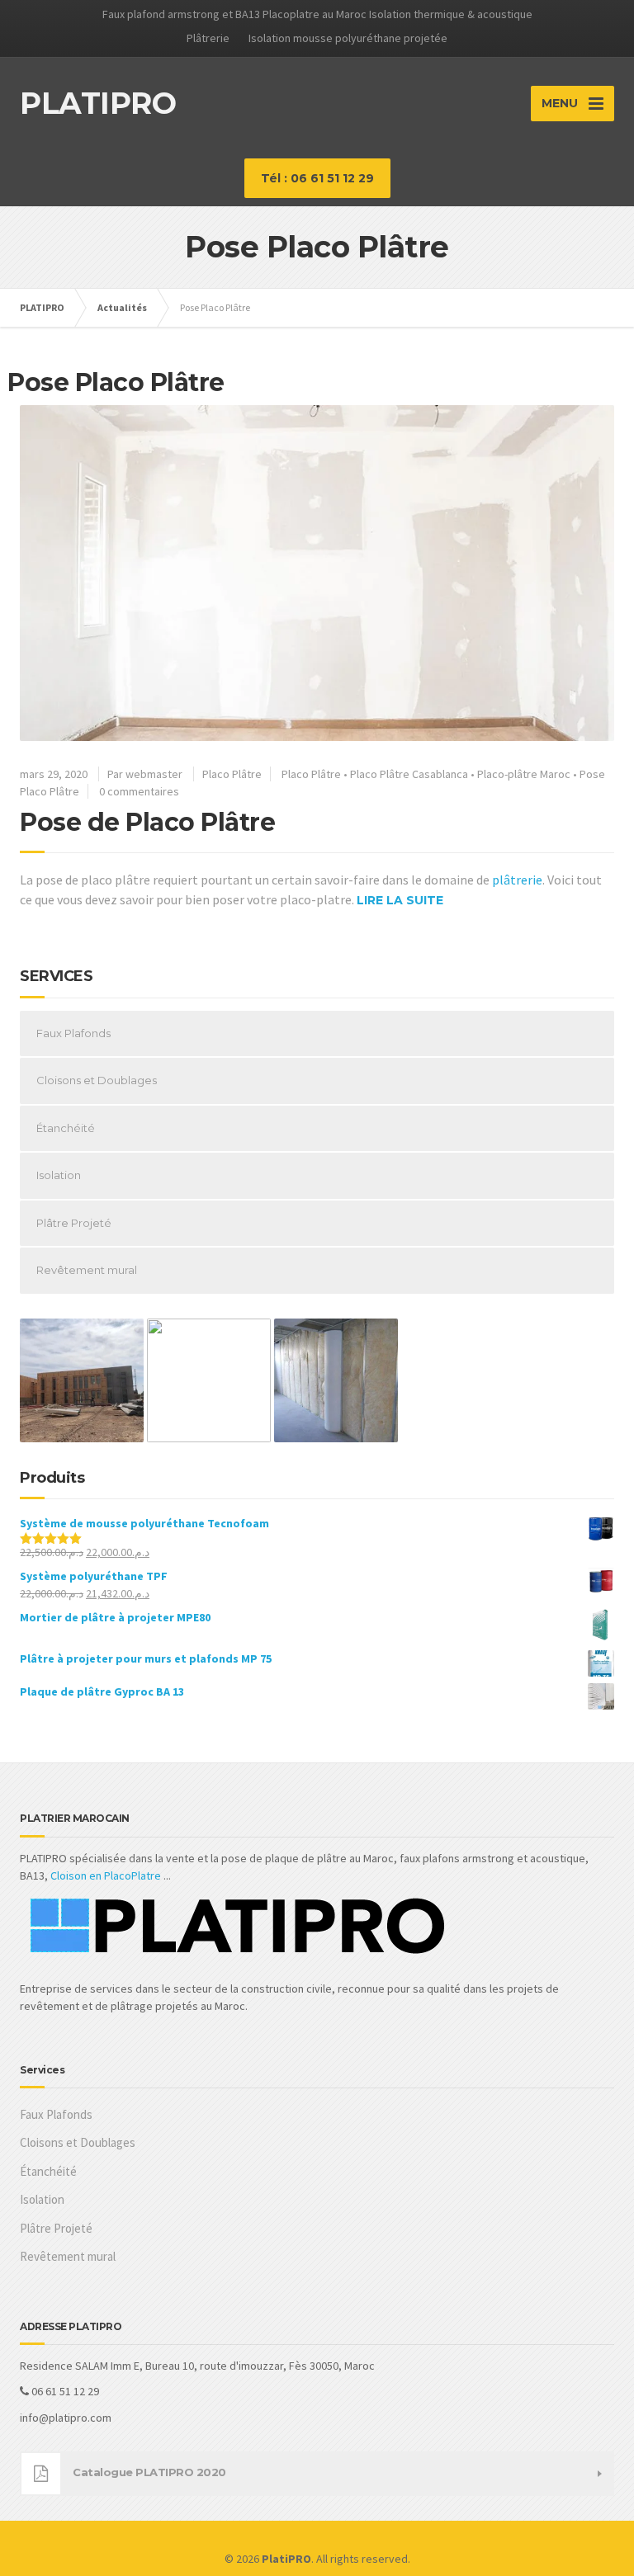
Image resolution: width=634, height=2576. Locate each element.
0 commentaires (139, 791)
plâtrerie (517, 880)
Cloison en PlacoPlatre (106, 1875)
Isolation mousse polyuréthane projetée (348, 38)
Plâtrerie (208, 38)
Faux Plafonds (73, 1033)
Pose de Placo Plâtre (147, 822)
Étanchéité (66, 1128)
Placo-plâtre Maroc (524, 774)
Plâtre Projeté (74, 1223)
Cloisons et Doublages (97, 1080)
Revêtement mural (87, 1270)
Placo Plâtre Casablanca (409, 774)
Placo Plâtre (232, 774)
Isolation (59, 1175)
